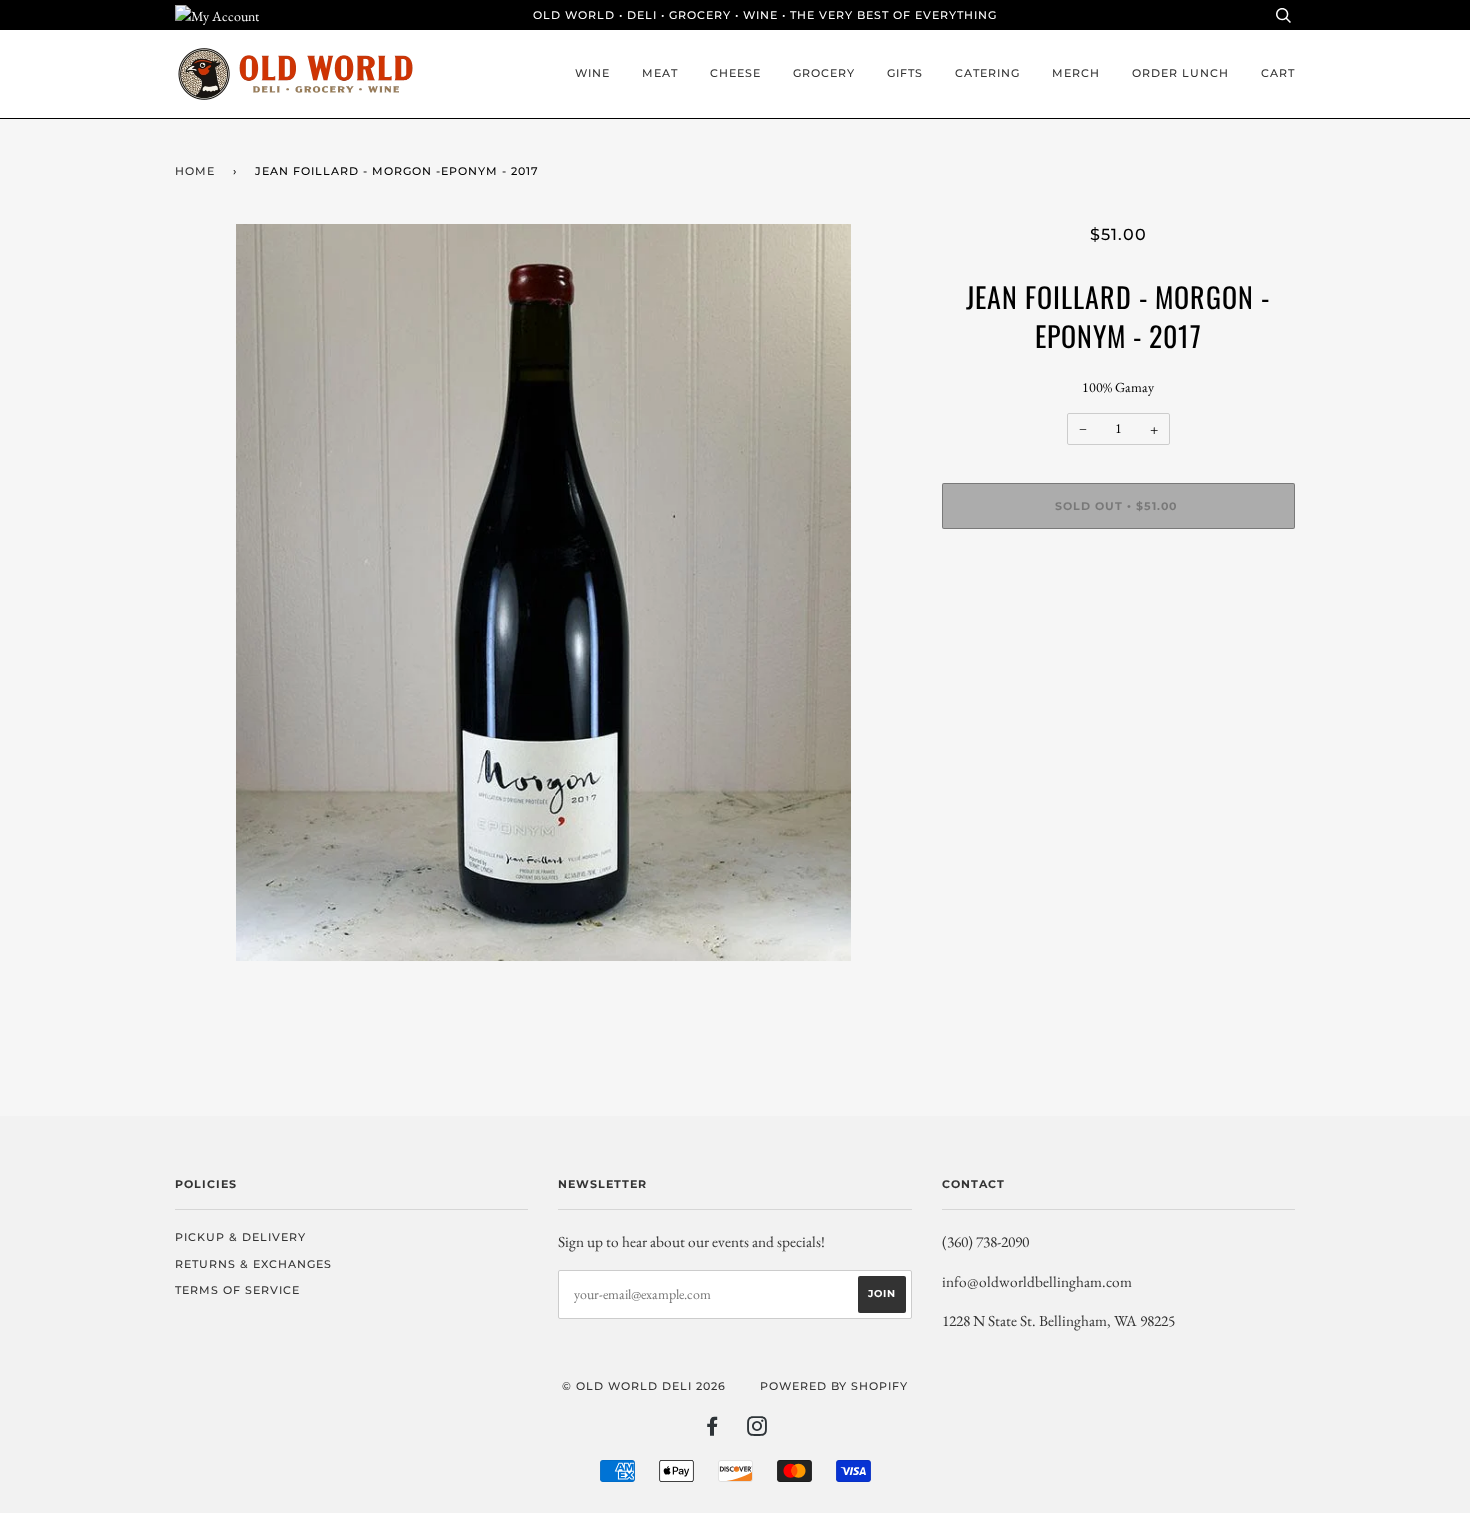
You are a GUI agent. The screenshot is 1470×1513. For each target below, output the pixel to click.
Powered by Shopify (834, 1386)
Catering (987, 73)
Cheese (735, 73)
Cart (1278, 73)
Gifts (905, 73)
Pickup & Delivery (240, 1237)
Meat (660, 73)
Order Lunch (1180, 73)
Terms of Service (237, 1290)
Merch (1076, 73)
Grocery (824, 73)
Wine (592, 73)
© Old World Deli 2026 (644, 1386)
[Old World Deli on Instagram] (757, 1430)
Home (195, 171)
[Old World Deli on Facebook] (712, 1430)
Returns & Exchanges (253, 1264)
